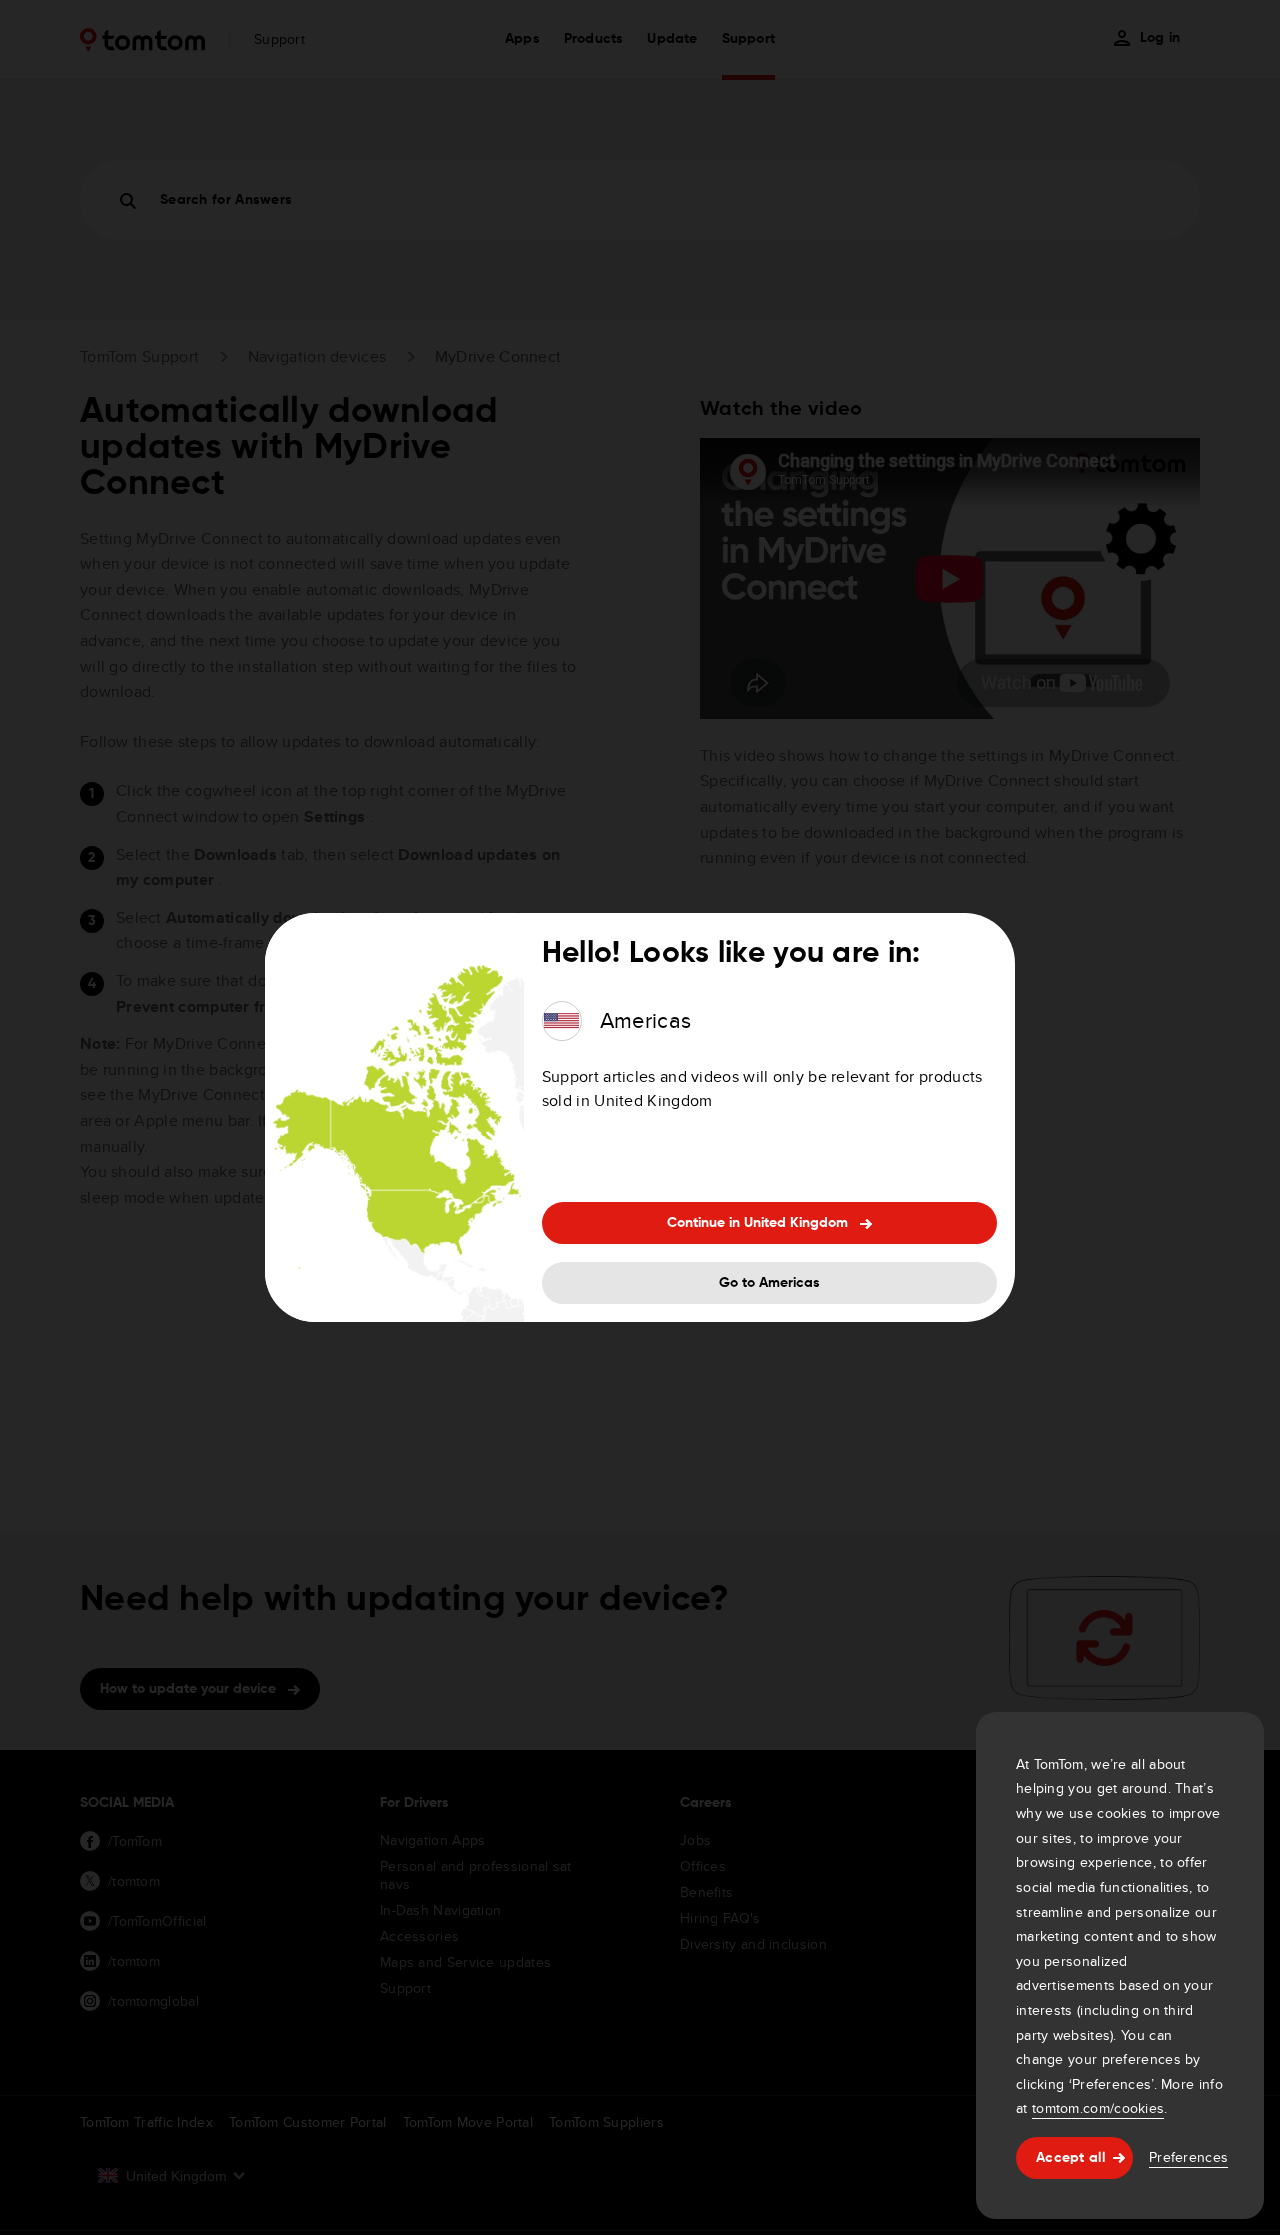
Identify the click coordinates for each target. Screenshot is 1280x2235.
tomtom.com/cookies (1098, 2108)
